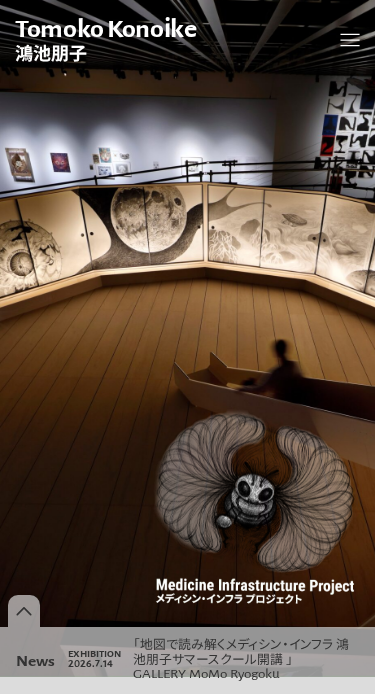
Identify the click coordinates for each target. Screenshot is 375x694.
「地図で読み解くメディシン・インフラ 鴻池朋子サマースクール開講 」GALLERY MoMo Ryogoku (241, 658)
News (35, 659)
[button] (350, 40)
